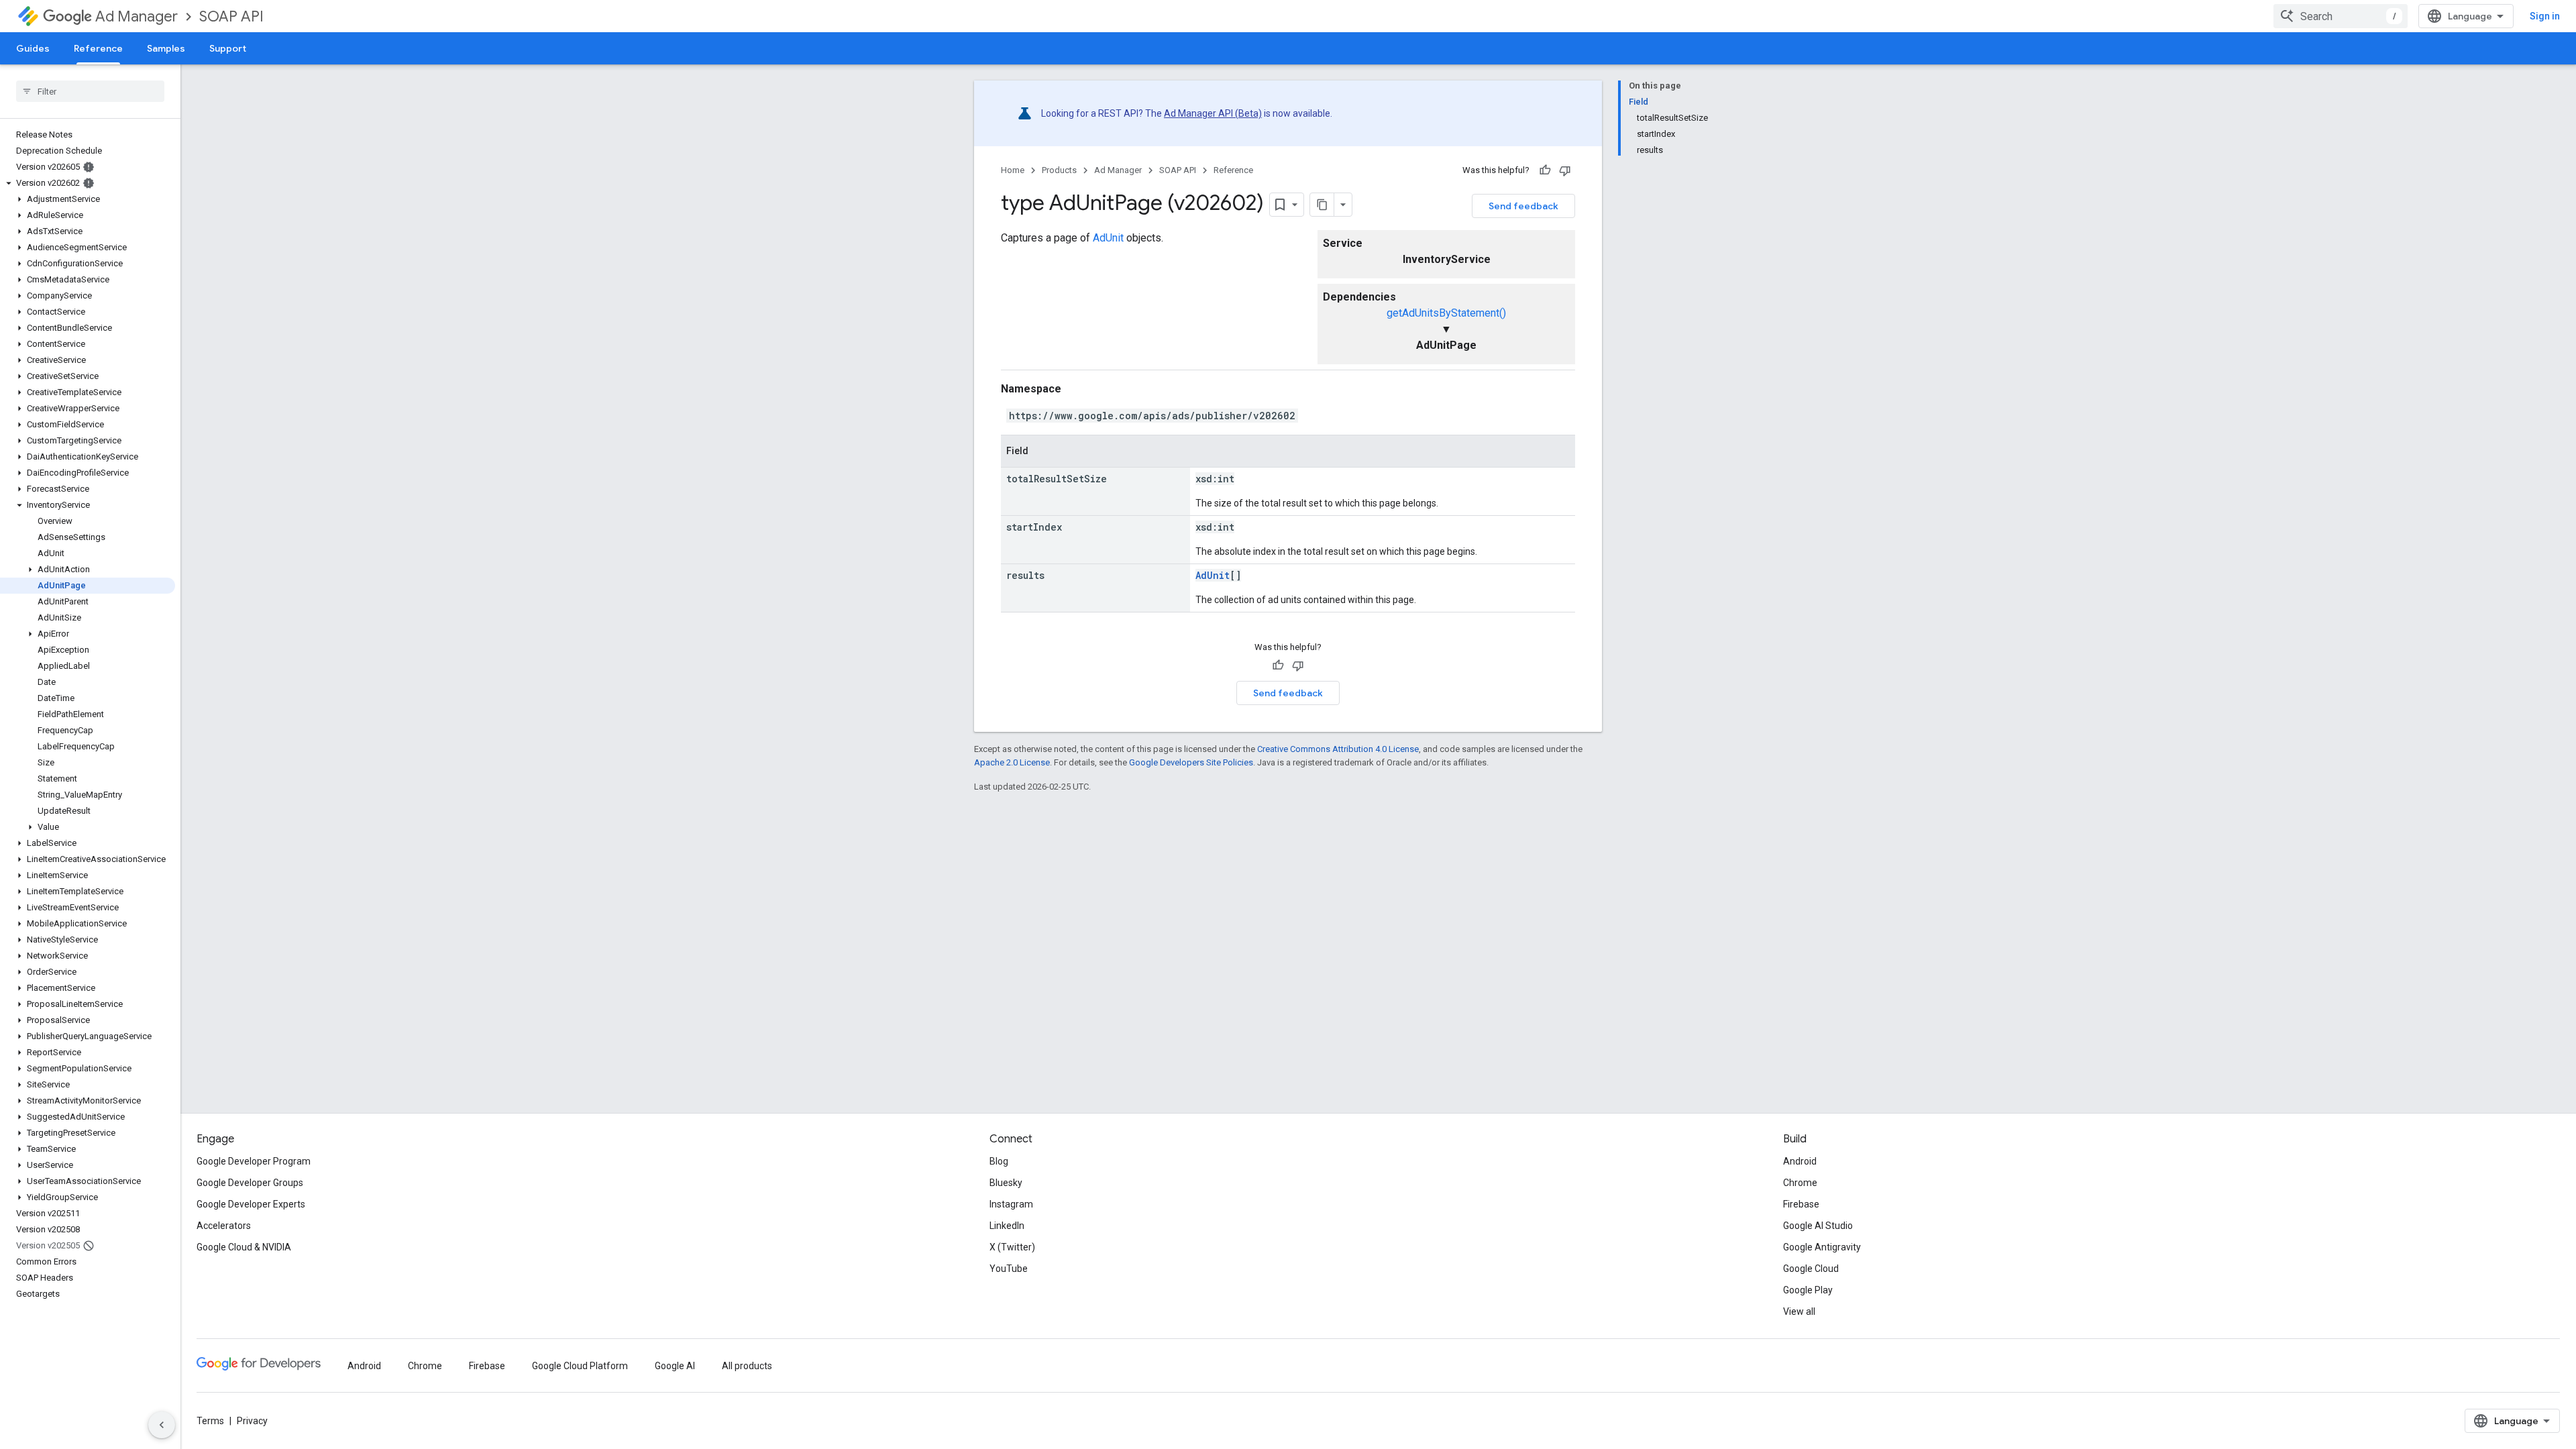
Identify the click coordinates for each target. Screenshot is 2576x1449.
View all (1799, 1311)
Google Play (1808, 1290)
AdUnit (1108, 238)
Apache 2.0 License (1012, 762)
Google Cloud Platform (580, 1366)
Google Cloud (1811, 1269)
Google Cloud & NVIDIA (244, 1247)
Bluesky (1006, 1183)
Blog (999, 1161)
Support (228, 48)
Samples (166, 48)
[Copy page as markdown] (1322, 205)
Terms (210, 1421)
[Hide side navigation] (162, 1425)
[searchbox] (90, 91)
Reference (98, 48)
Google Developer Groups (250, 1183)
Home (1013, 170)
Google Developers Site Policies (1191, 762)
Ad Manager (137, 16)
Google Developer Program (254, 1161)
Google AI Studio (1818, 1226)
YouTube (1009, 1269)
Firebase (1801, 1204)
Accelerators (224, 1226)
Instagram (1011, 1204)
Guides (33, 48)
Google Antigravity (1822, 1247)
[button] (88, 183)
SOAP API (231, 16)
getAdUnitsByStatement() (1446, 313)
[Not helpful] (1565, 170)
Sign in (2545, 16)
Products (1059, 170)
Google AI (675, 1366)
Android (1800, 1161)
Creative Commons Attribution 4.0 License (1338, 749)
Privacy (252, 1421)
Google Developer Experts (251, 1204)
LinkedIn (1007, 1226)
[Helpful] (1545, 170)
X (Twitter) (1012, 1247)
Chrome (1800, 1183)
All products (747, 1366)
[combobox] (2341, 16)
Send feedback (1523, 206)
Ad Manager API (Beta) (1213, 113)
